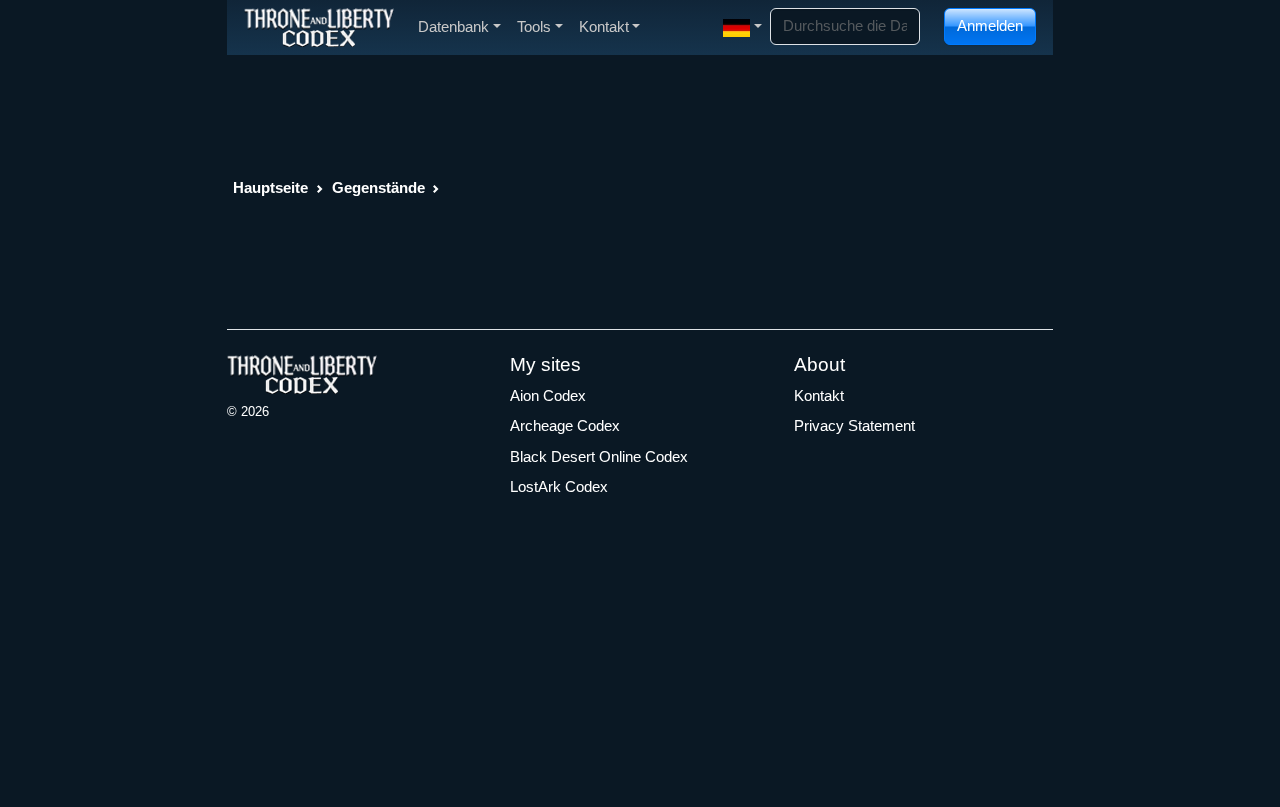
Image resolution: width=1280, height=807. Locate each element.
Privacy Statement (854, 425)
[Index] (319, 27)
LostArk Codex (559, 486)
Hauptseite (270, 187)
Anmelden (990, 25)
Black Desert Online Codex (599, 456)
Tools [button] (534, 26)
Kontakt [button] (604, 26)
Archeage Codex (565, 425)
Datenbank (453, 26)
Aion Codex (548, 395)
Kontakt (819, 395)
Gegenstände (378, 187)
